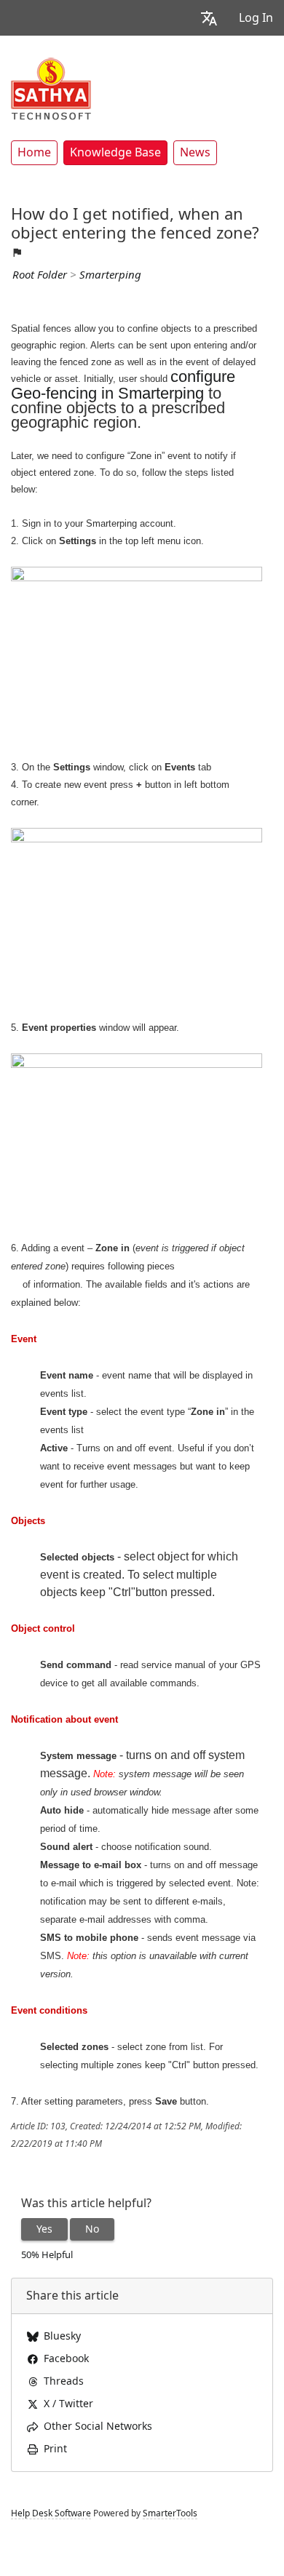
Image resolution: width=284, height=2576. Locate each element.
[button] (209, 18)
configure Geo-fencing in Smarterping (123, 385)
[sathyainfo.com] (51, 88)
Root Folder (40, 275)
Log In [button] (256, 18)
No (92, 2229)
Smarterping (110, 275)
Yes (44, 2229)
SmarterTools (170, 2513)
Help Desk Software (51, 2513)
